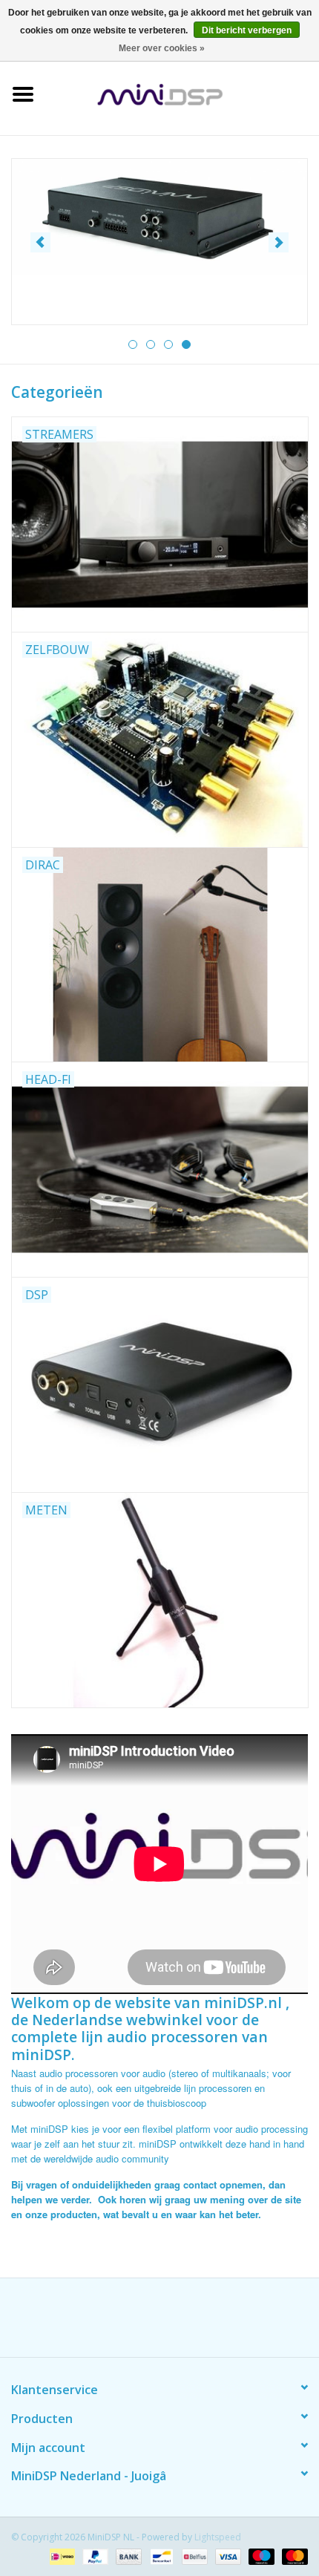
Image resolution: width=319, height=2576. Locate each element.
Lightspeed (218, 2537)
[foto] (159, 217)
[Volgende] (279, 242)
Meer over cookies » (162, 48)
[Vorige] (40, 242)
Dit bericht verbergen (247, 30)
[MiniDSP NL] (182, 93)
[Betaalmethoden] (61, 2556)
